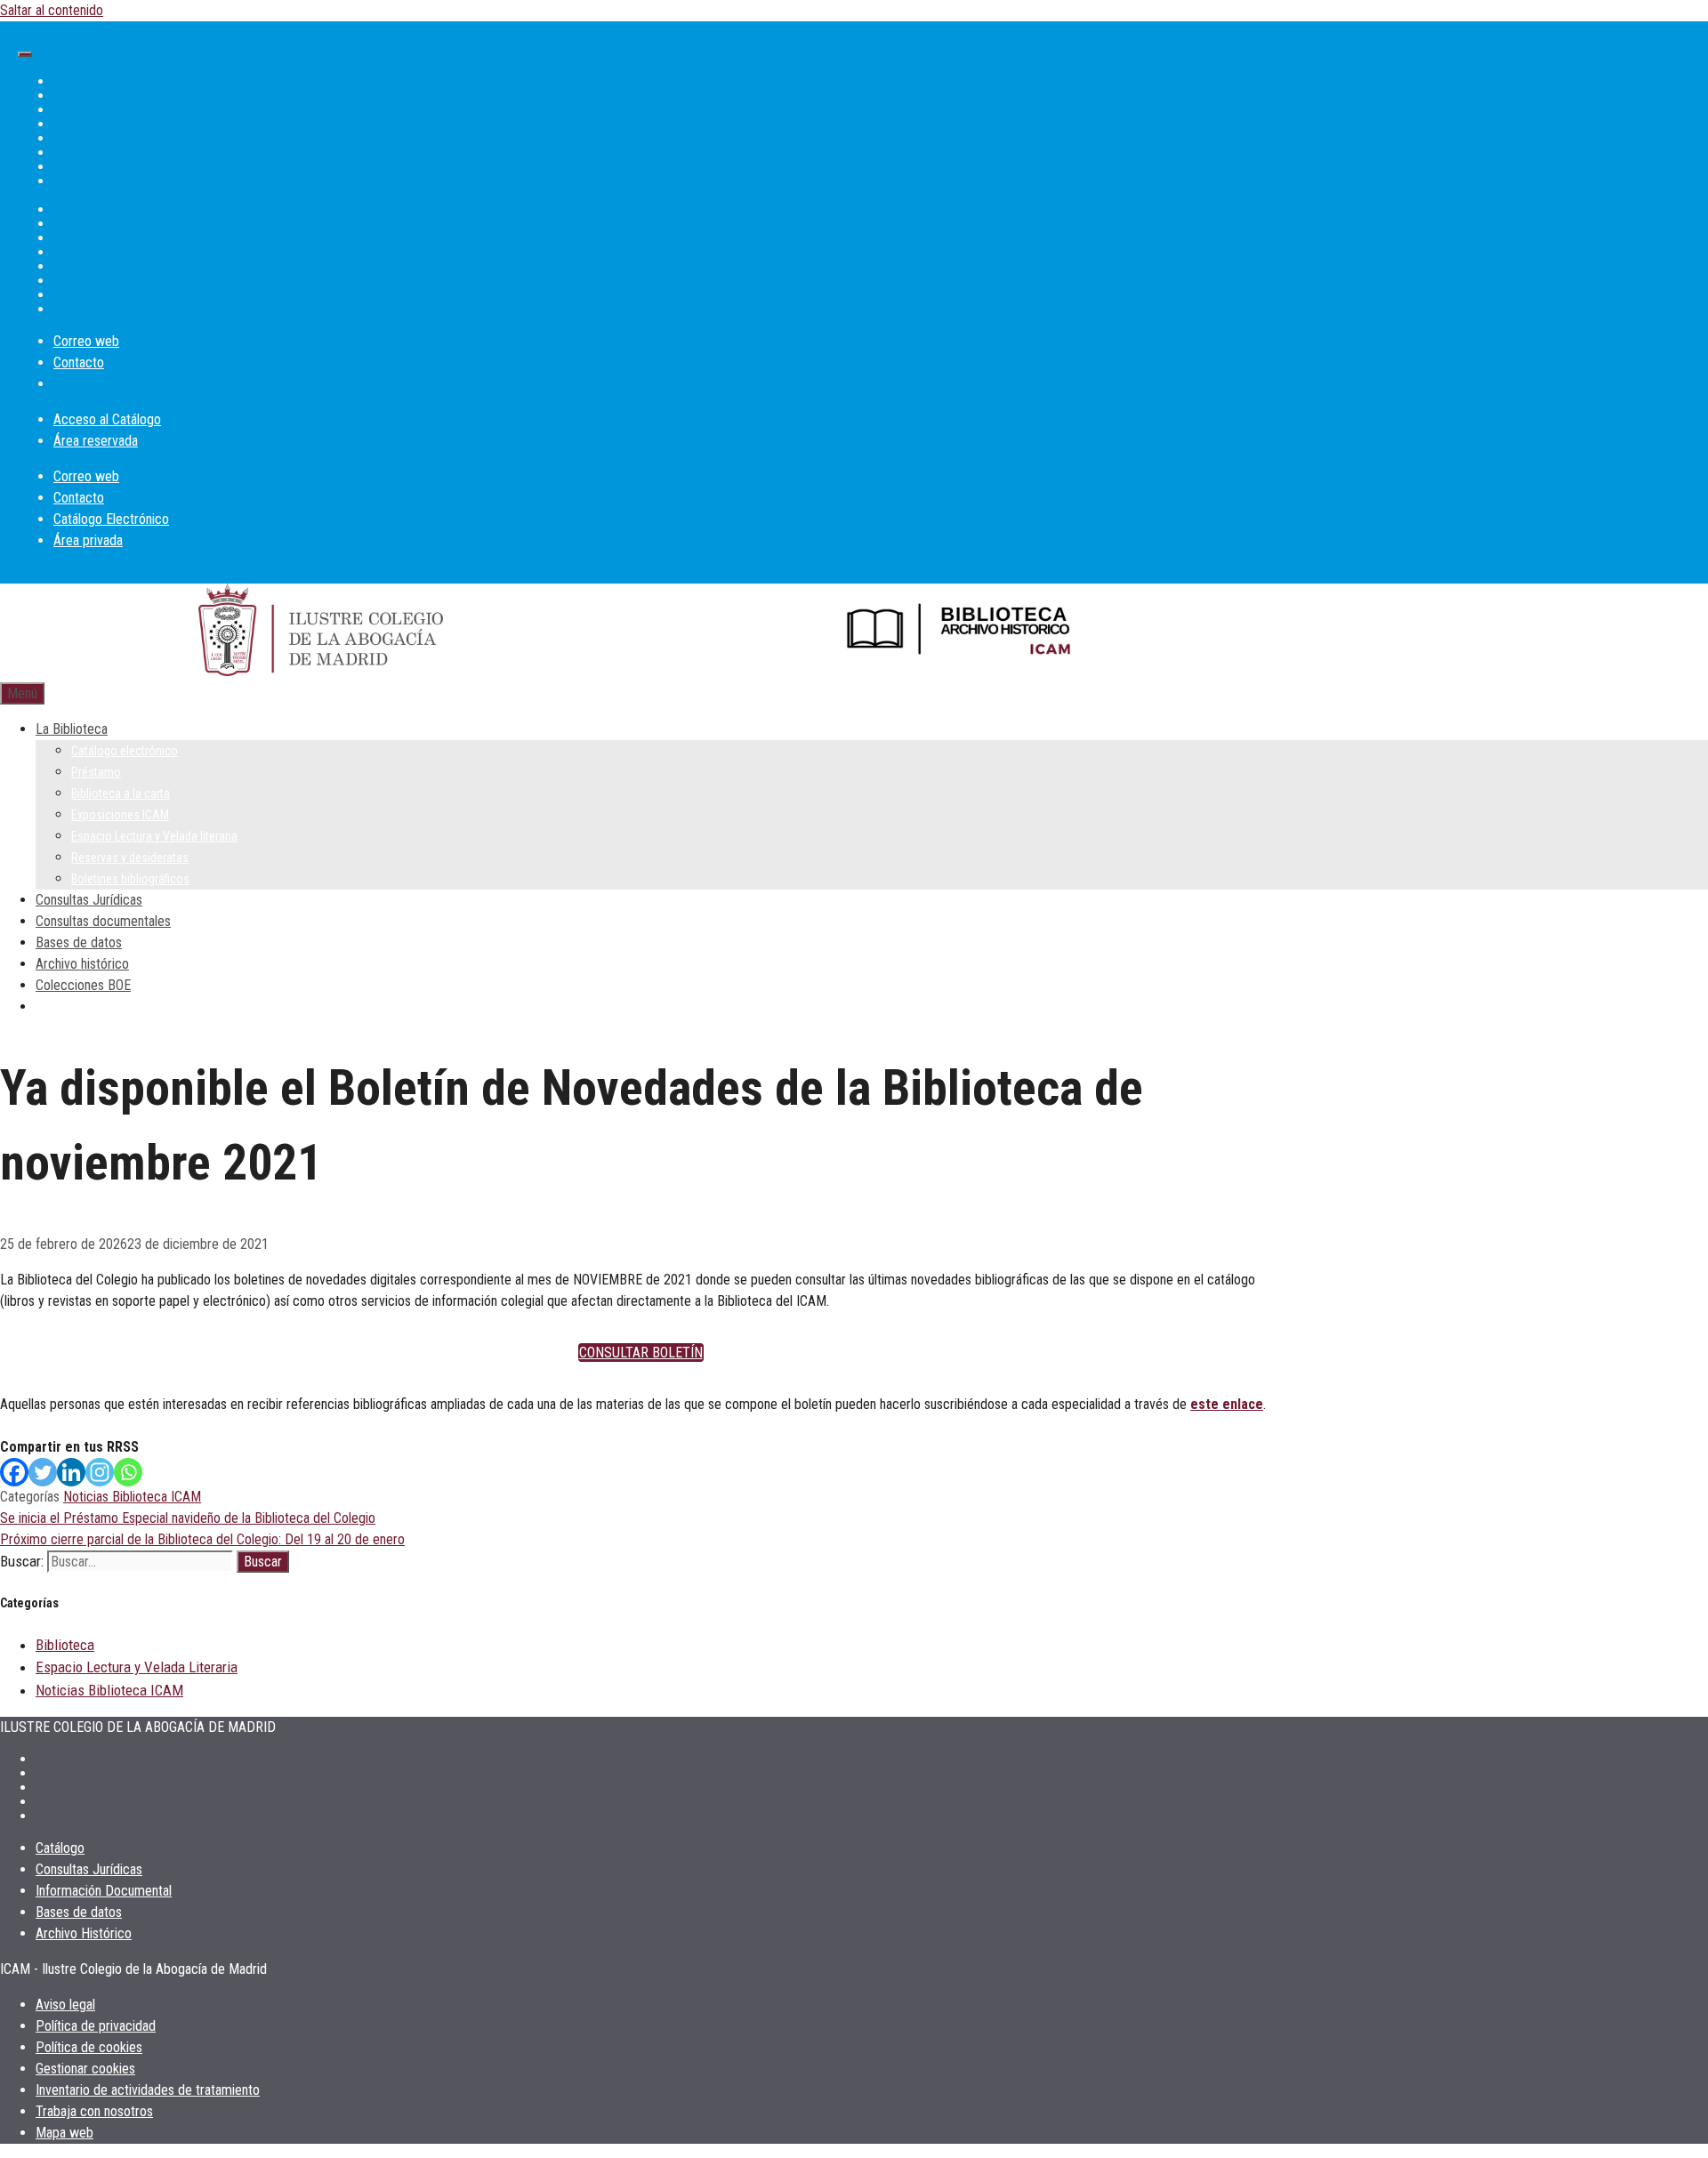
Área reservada (96, 441)
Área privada (88, 540)
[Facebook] (14, 1472)
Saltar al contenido (52, 10)
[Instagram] (100, 1472)
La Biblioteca (72, 729)
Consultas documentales (103, 921)
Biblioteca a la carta (121, 793)
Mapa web (64, 2133)
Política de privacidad (96, 2026)
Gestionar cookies (85, 2069)
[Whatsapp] (128, 1472)
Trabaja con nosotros (94, 2111)
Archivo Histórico (84, 1933)
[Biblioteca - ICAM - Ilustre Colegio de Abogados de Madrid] (961, 633)
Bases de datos (79, 942)
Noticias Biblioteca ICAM (132, 1497)
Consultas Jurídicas (89, 900)
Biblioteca (65, 1645)
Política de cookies (89, 2047)
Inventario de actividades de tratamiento (148, 2090)
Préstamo (96, 772)
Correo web (86, 341)
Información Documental (104, 1891)
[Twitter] (43, 1472)
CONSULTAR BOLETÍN (641, 1353)
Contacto (79, 362)
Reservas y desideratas (130, 858)
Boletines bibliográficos (130, 879)
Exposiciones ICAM (120, 815)
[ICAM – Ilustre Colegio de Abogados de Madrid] (321, 633)
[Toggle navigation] (25, 54)
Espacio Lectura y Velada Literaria (137, 1667)
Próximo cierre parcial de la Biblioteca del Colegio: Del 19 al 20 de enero (202, 1539)
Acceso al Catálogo (107, 419)
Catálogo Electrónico (111, 519)
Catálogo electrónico (125, 751)
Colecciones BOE (83, 985)
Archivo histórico (82, 964)
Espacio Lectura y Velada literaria (154, 836)
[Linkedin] (71, 1472)
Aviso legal (65, 2005)
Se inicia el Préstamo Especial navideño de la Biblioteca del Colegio (188, 1518)
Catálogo (60, 1848)
